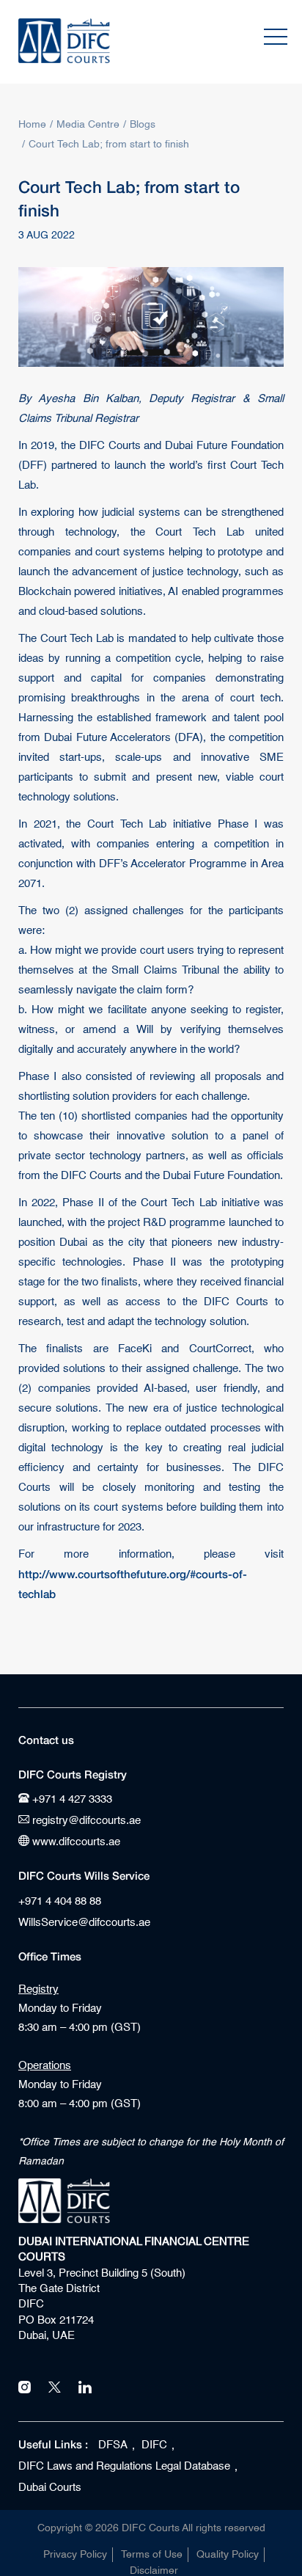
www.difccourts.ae (75, 1842)
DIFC (154, 2445)
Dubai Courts (50, 2488)
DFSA (113, 2445)
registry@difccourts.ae (85, 1821)
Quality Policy (228, 2555)
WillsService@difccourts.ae (84, 1923)
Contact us (46, 1740)
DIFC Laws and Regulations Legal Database (124, 2466)
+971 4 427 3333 (71, 1799)
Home (32, 125)
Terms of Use (152, 2555)
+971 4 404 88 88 (60, 1901)
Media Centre (88, 125)
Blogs (143, 125)
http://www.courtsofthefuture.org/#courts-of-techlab (133, 1584)
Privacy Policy (75, 2555)
